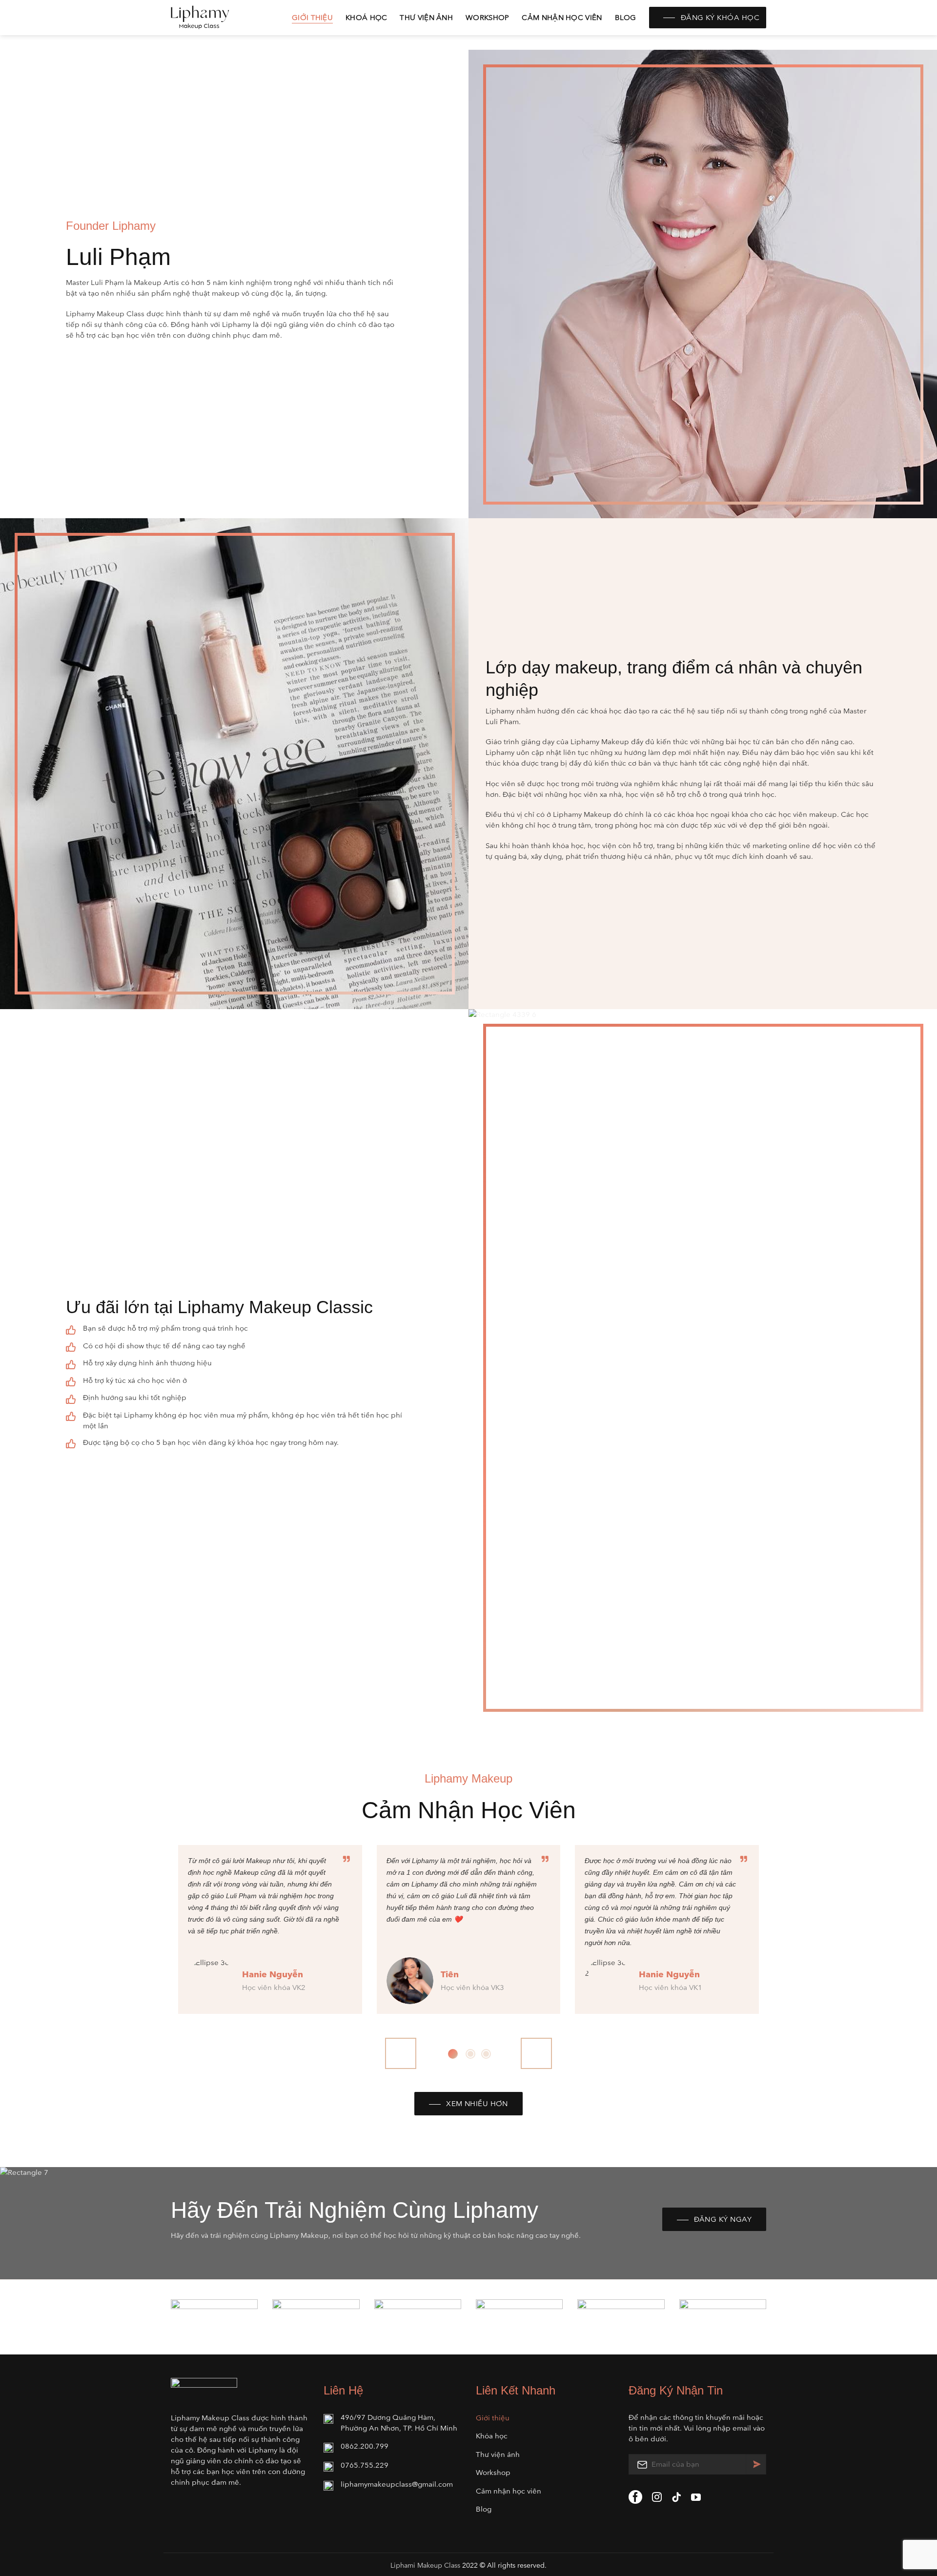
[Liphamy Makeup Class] (220, 18)
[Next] (536, 2053)
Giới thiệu (312, 17)
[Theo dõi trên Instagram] (657, 2498)
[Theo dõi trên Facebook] (635, 2497)
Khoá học (366, 17)
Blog (626, 17)
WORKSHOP (487, 17)
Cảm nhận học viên (562, 17)
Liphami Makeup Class (425, 2566)
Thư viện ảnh (426, 17)
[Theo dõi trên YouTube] (696, 2498)
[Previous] (401, 2053)
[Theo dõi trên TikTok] (676, 2498)
